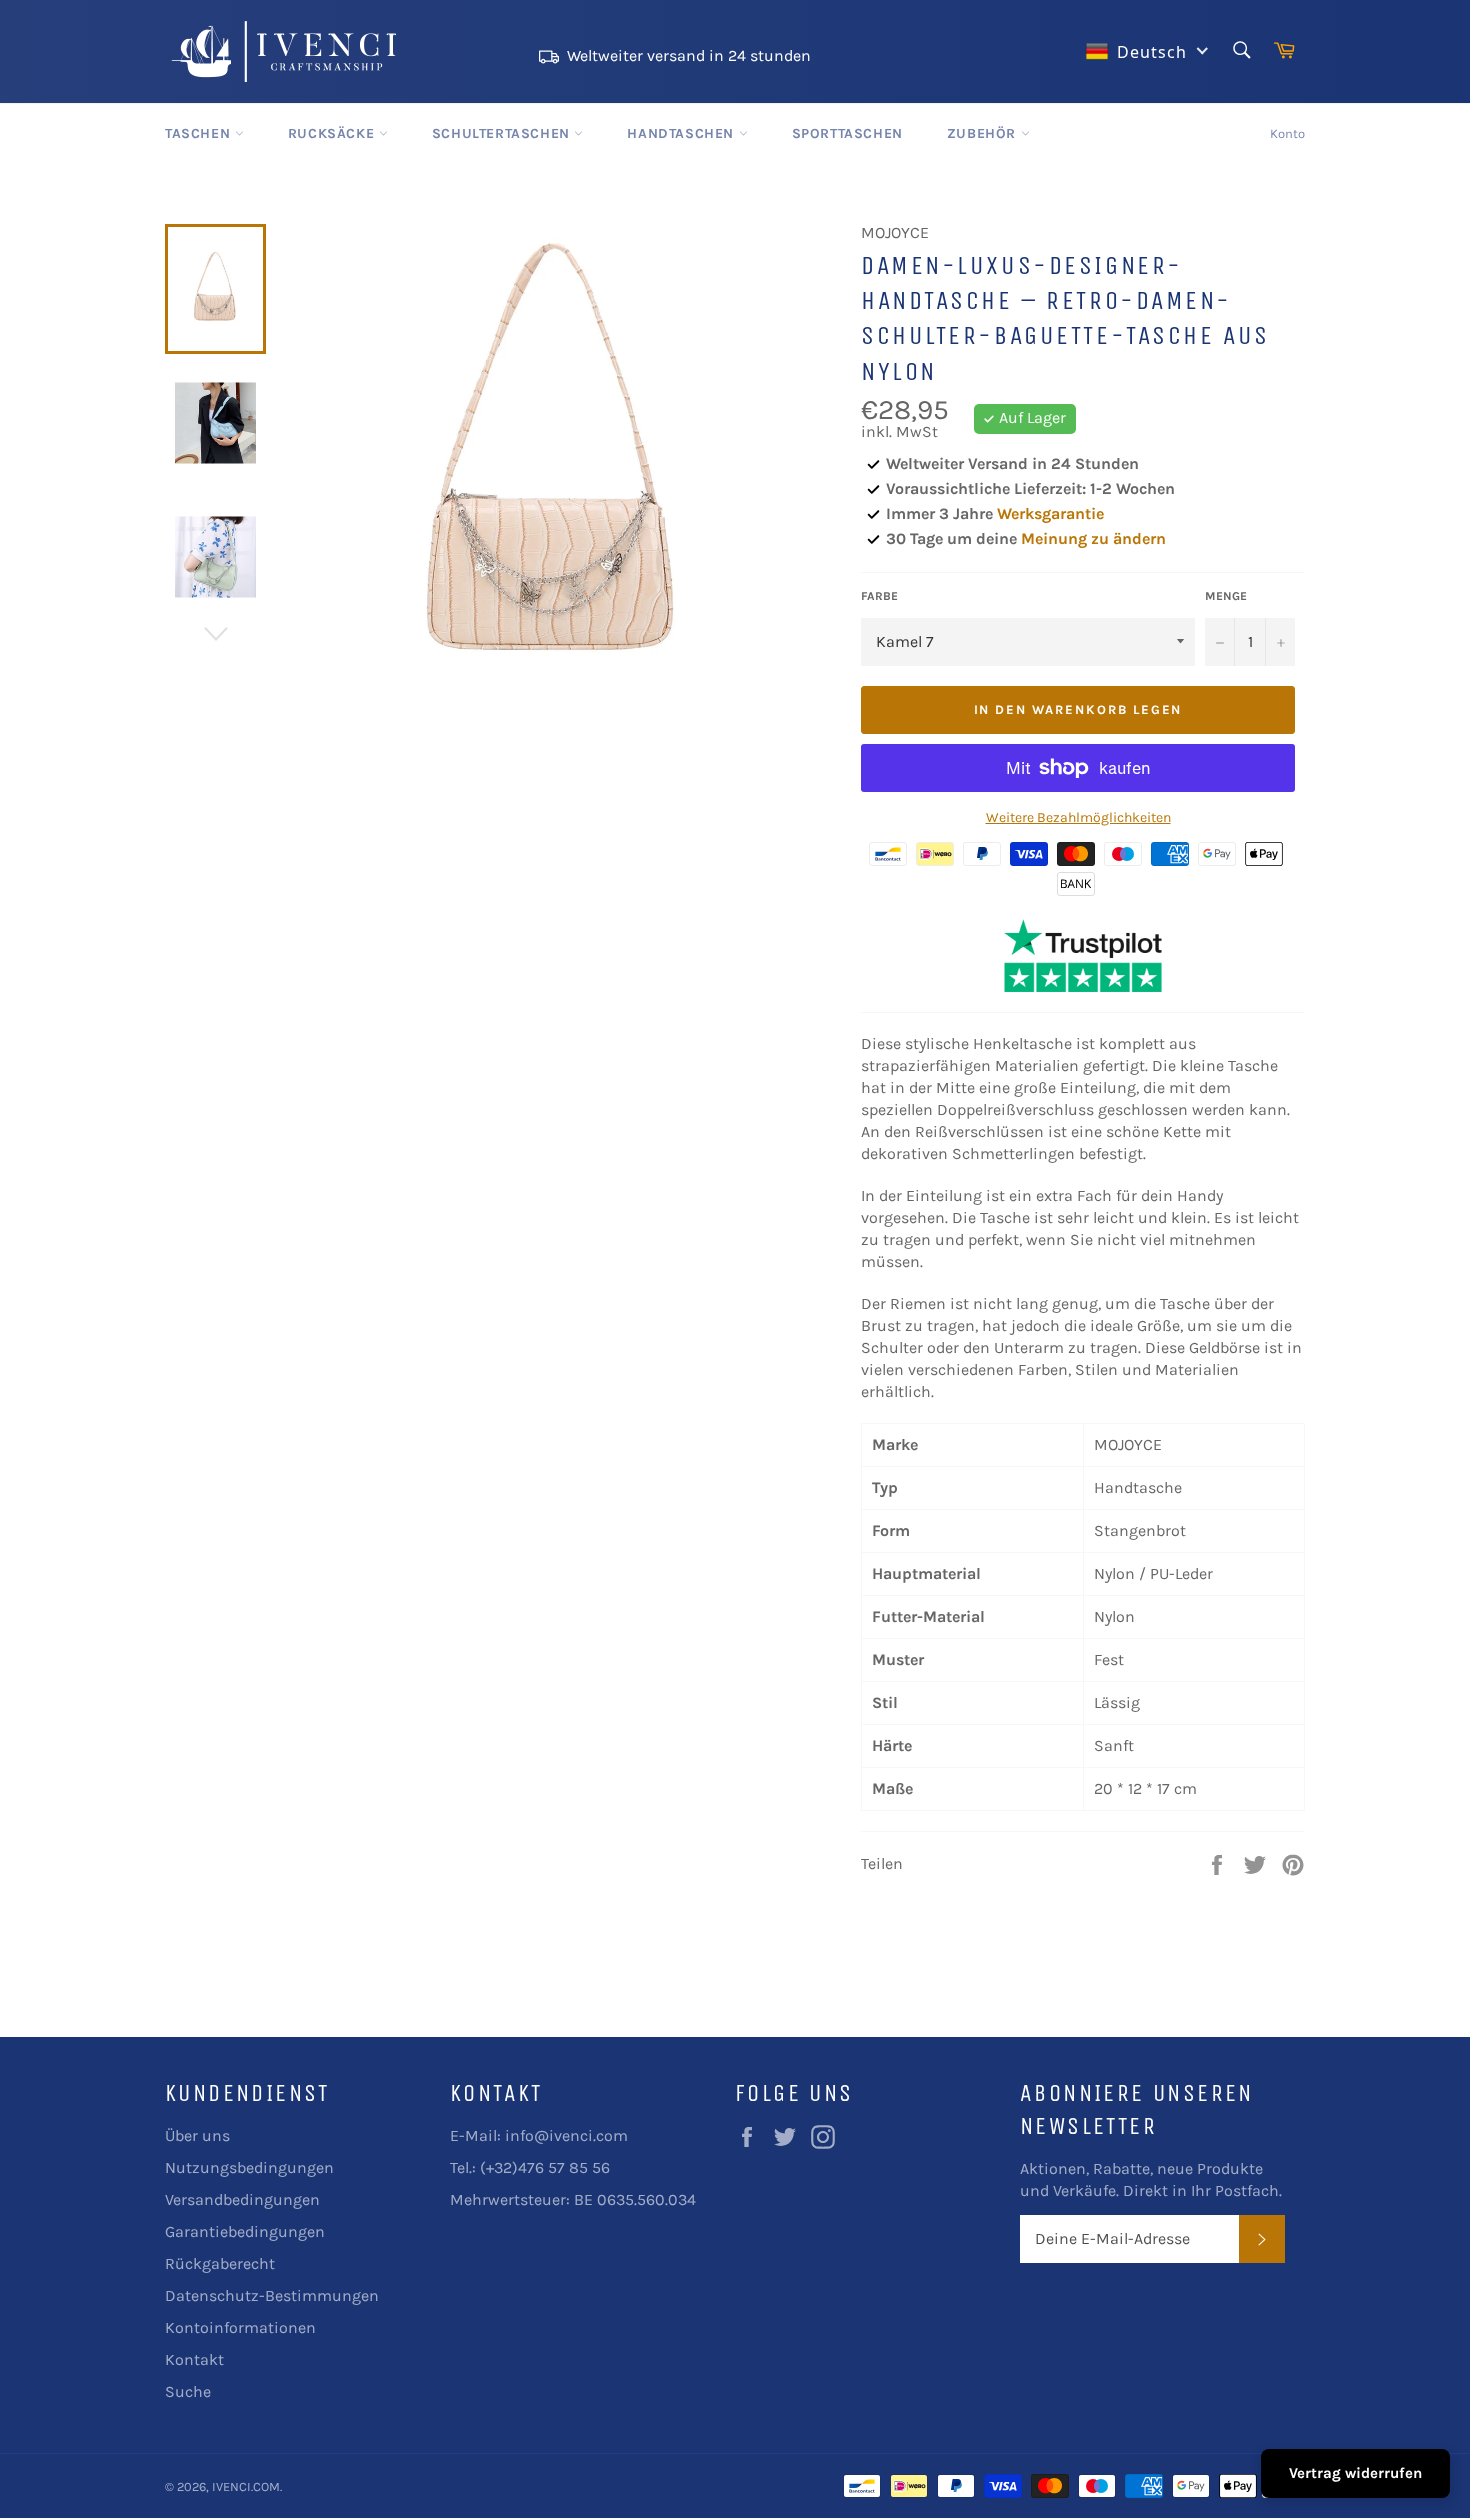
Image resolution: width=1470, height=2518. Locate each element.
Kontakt (194, 2359)
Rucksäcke (333, 133)
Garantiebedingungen (245, 2231)
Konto (1287, 133)
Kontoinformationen (240, 2327)
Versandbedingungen (242, 2199)
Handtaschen (682, 133)
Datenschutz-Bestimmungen (272, 2295)
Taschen (200, 133)
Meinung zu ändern (1093, 538)
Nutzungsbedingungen (249, 2167)
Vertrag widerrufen (1355, 2473)
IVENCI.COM (246, 2486)
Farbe (879, 596)
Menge (1226, 596)
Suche (188, 2391)
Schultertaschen (503, 133)
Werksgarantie (1050, 513)
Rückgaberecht (220, 2263)
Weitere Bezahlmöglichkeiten (1078, 817)
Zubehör (984, 133)
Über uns (197, 2135)
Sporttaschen (847, 133)
